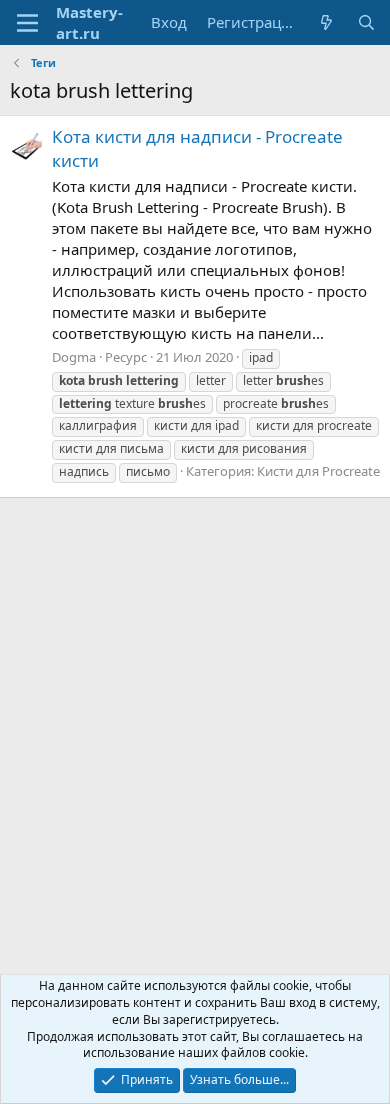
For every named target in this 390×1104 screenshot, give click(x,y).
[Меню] (27, 23)
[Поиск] (366, 22)
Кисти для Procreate (318, 471)
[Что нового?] (326, 22)
